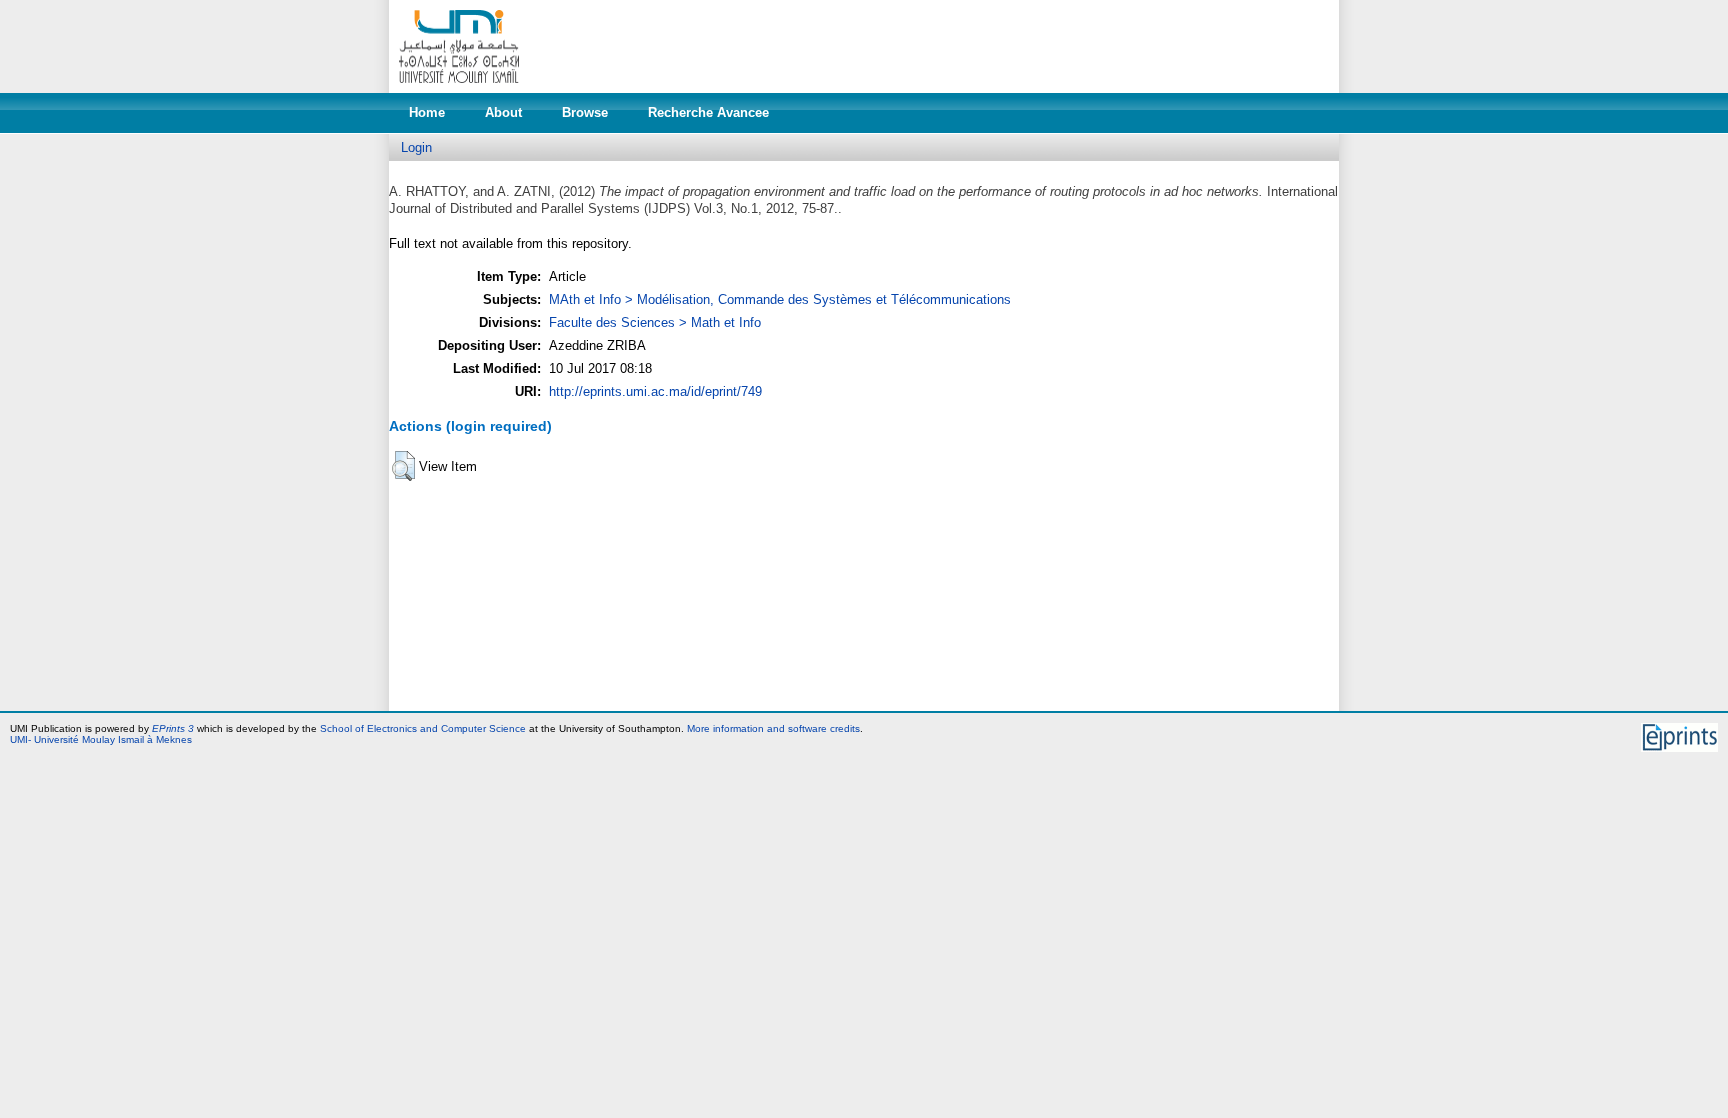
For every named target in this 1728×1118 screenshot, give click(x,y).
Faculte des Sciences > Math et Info (655, 322)
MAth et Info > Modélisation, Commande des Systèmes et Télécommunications (780, 299)
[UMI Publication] (459, 88)
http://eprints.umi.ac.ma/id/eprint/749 (655, 391)
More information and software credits (773, 728)
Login (416, 147)
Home (427, 112)
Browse (585, 112)
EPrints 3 (173, 728)
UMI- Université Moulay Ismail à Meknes (101, 739)
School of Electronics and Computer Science (423, 728)
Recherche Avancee (708, 112)
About (503, 112)
